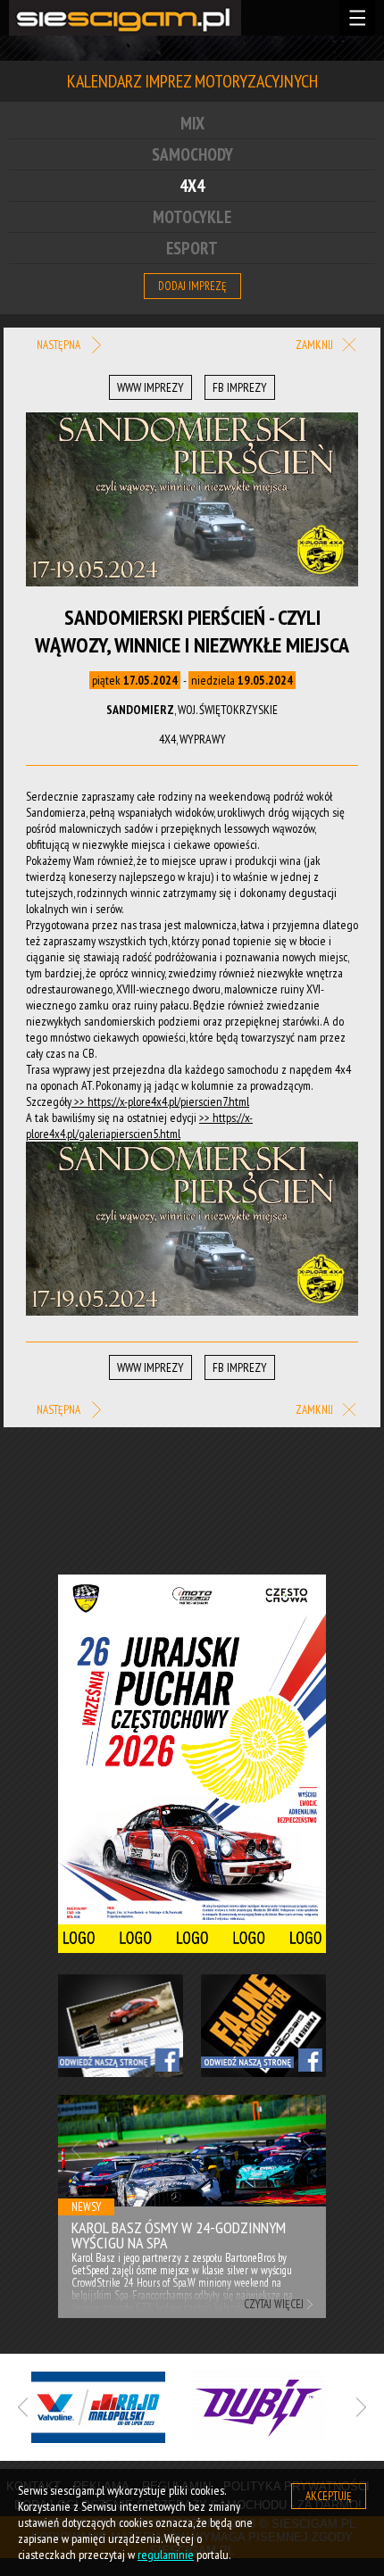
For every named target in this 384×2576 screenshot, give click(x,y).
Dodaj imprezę (192, 286)
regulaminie (166, 2555)
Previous (76, 2149)
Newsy (86, 2207)
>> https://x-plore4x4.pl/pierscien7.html (160, 1101)
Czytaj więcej (274, 2304)
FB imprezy (240, 387)
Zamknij (316, 345)
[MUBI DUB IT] (272, 2407)
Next (308, 2149)
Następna (60, 345)
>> (206, 1118)
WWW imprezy (150, 387)
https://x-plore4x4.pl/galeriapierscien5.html (139, 1126)
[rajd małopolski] (112, 2407)
